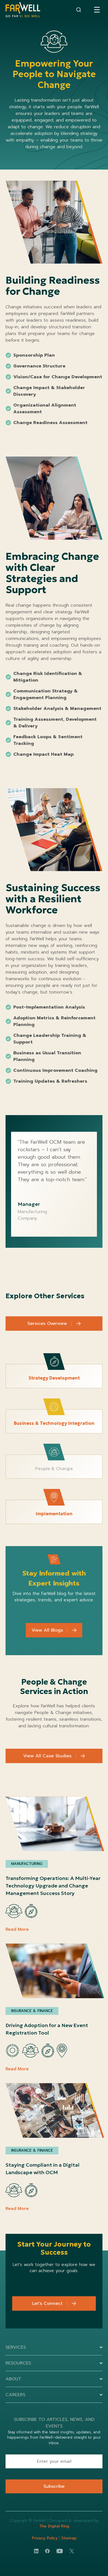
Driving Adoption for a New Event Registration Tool (47, 2029)
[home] (23, 10)
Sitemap (69, 2538)
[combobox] (79, 10)
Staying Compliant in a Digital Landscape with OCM (43, 2169)
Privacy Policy (45, 2538)
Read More (17, 1929)
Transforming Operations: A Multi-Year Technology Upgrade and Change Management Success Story (53, 1886)
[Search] (79, 10)
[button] (97, 10)
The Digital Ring (54, 2526)
